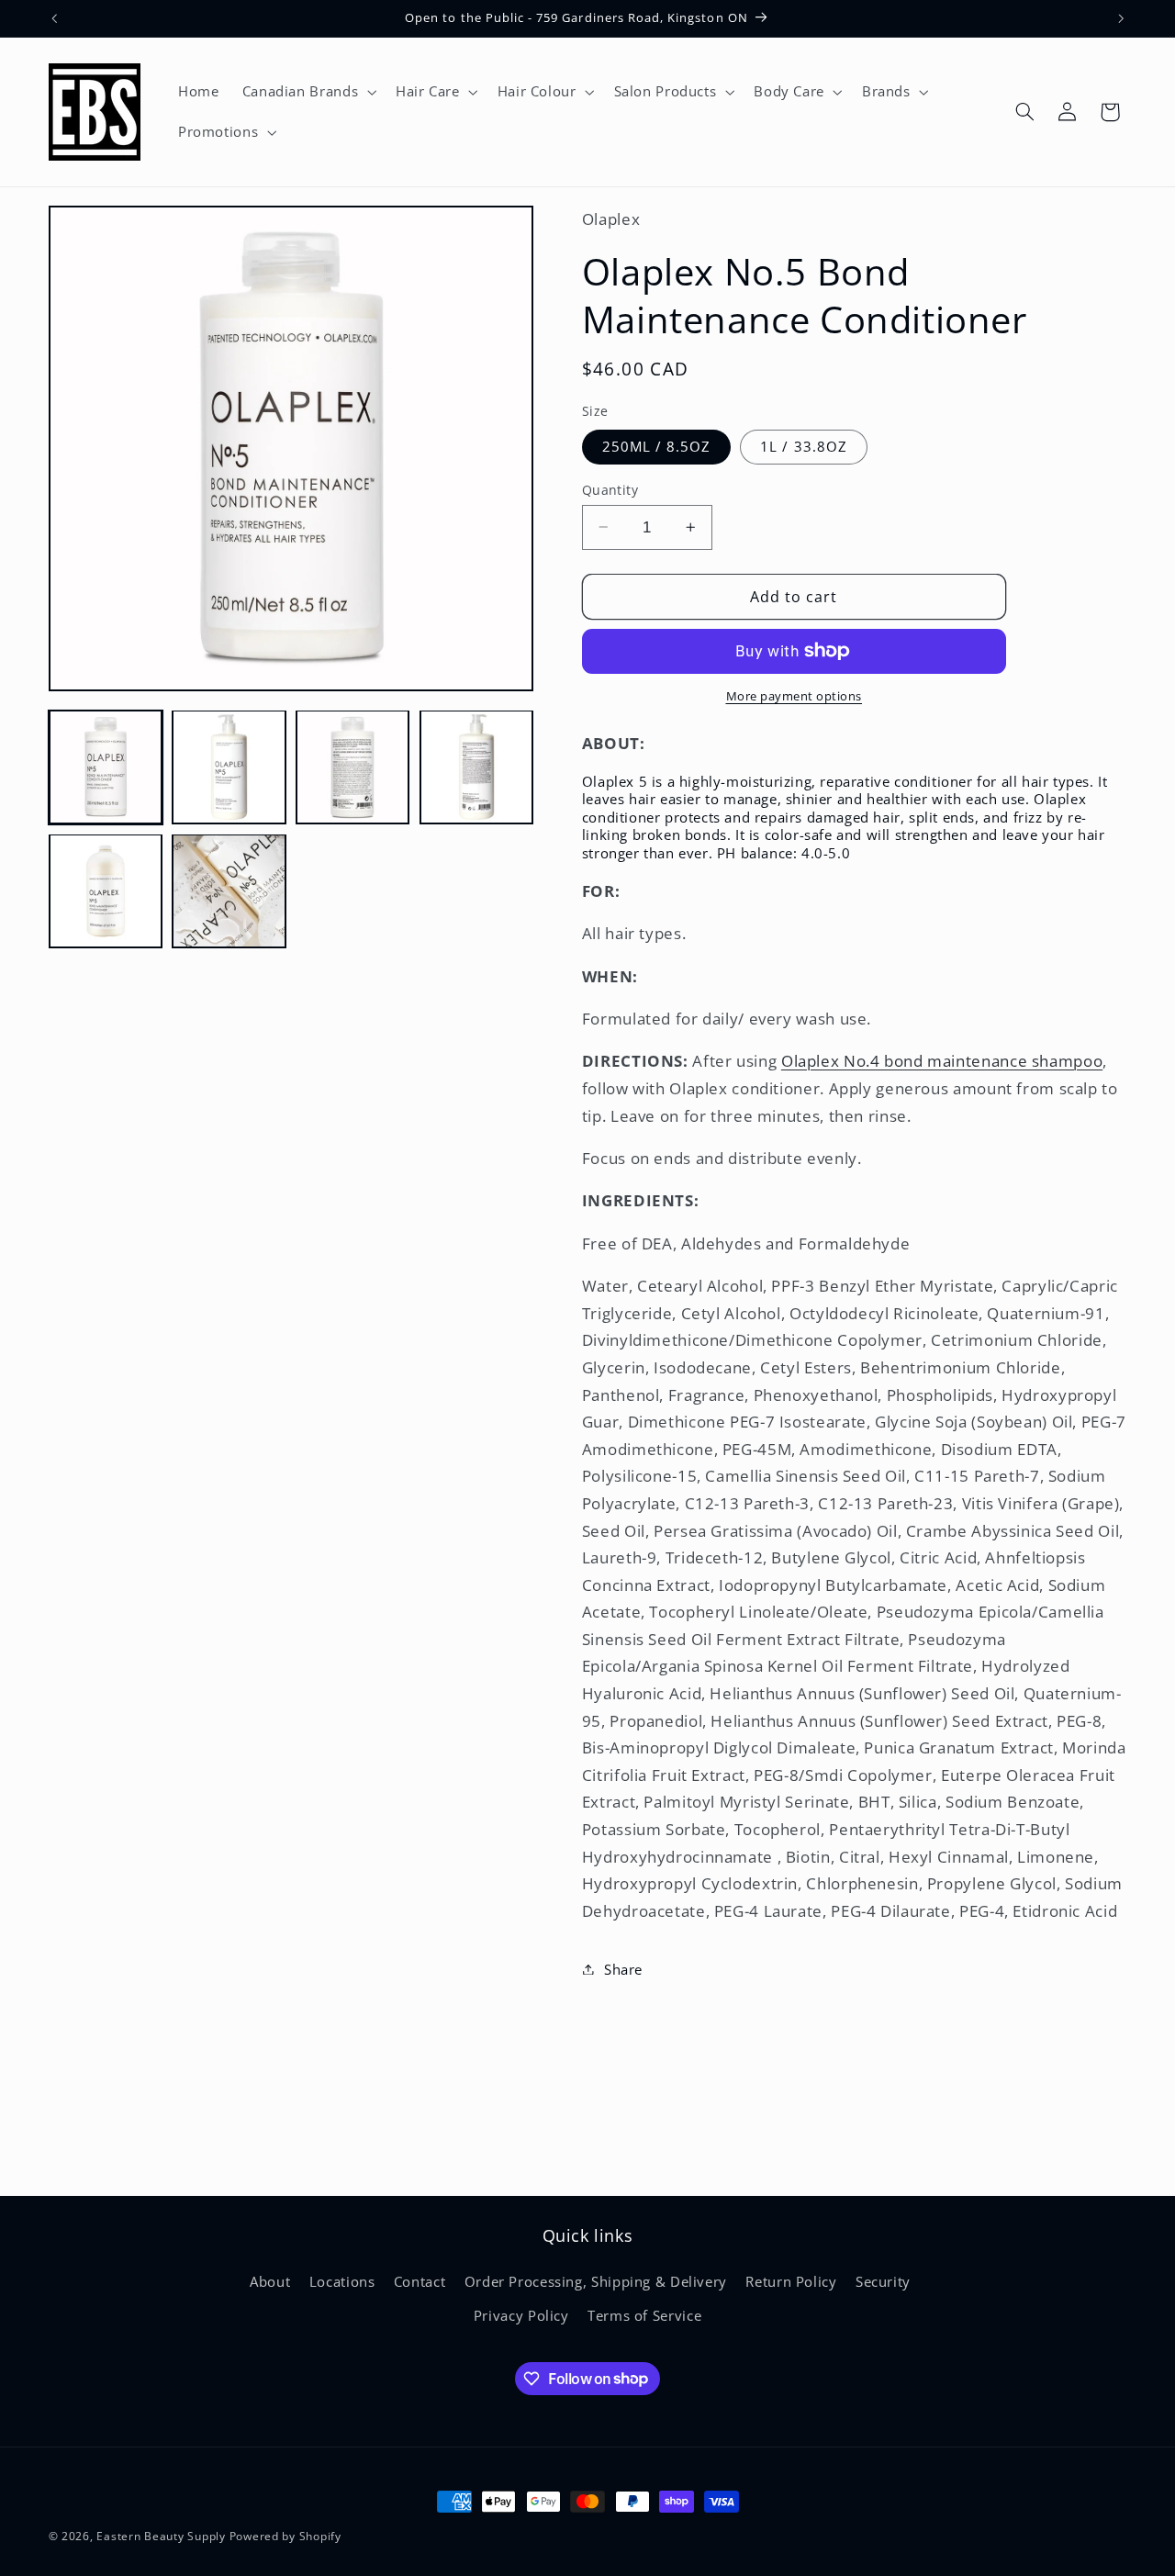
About (270, 2281)
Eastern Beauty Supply (161, 2536)
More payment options (795, 696)
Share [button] (623, 1968)
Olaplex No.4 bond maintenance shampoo (942, 1061)
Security (883, 2281)
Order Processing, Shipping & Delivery (596, 2281)
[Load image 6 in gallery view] (229, 890)
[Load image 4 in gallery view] (476, 767)
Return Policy (791, 2281)
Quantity (610, 489)
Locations (342, 2281)
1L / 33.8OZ (804, 446)
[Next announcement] (1121, 18)
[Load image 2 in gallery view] (229, 767)
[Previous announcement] (54, 18)
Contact (420, 2281)
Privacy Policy (521, 2315)
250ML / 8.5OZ (657, 446)
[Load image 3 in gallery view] (352, 767)
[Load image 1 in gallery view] (106, 767)
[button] (307, 92)
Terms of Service (644, 2315)
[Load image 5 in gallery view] (106, 890)
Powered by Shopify (285, 2536)
